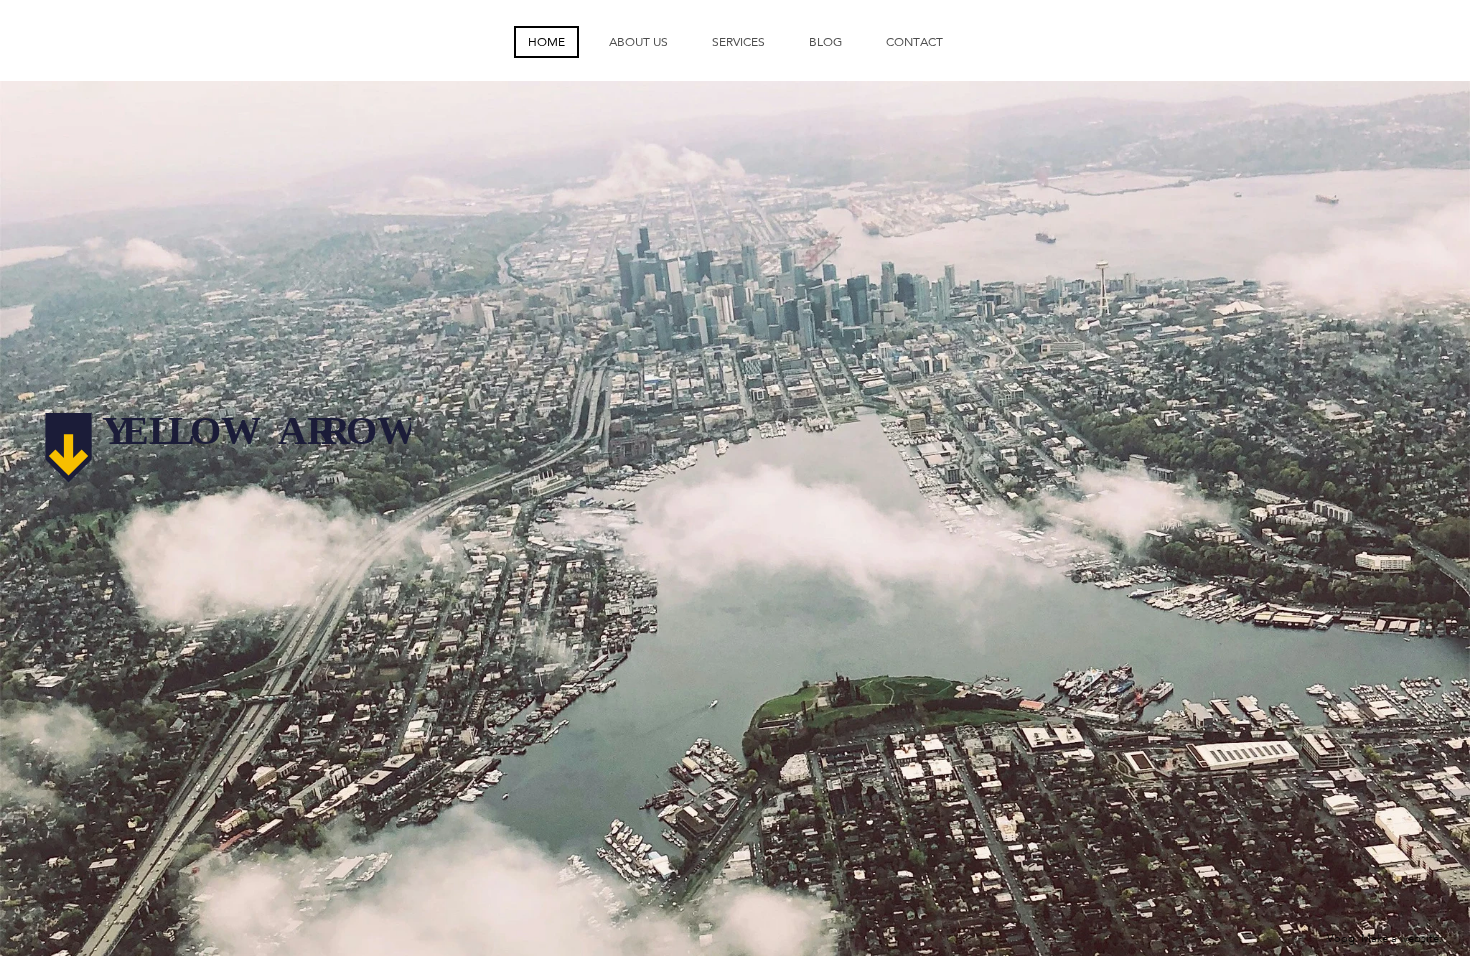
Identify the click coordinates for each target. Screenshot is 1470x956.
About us (638, 42)
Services (738, 42)
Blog (825, 42)
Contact (914, 42)
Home (546, 42)
